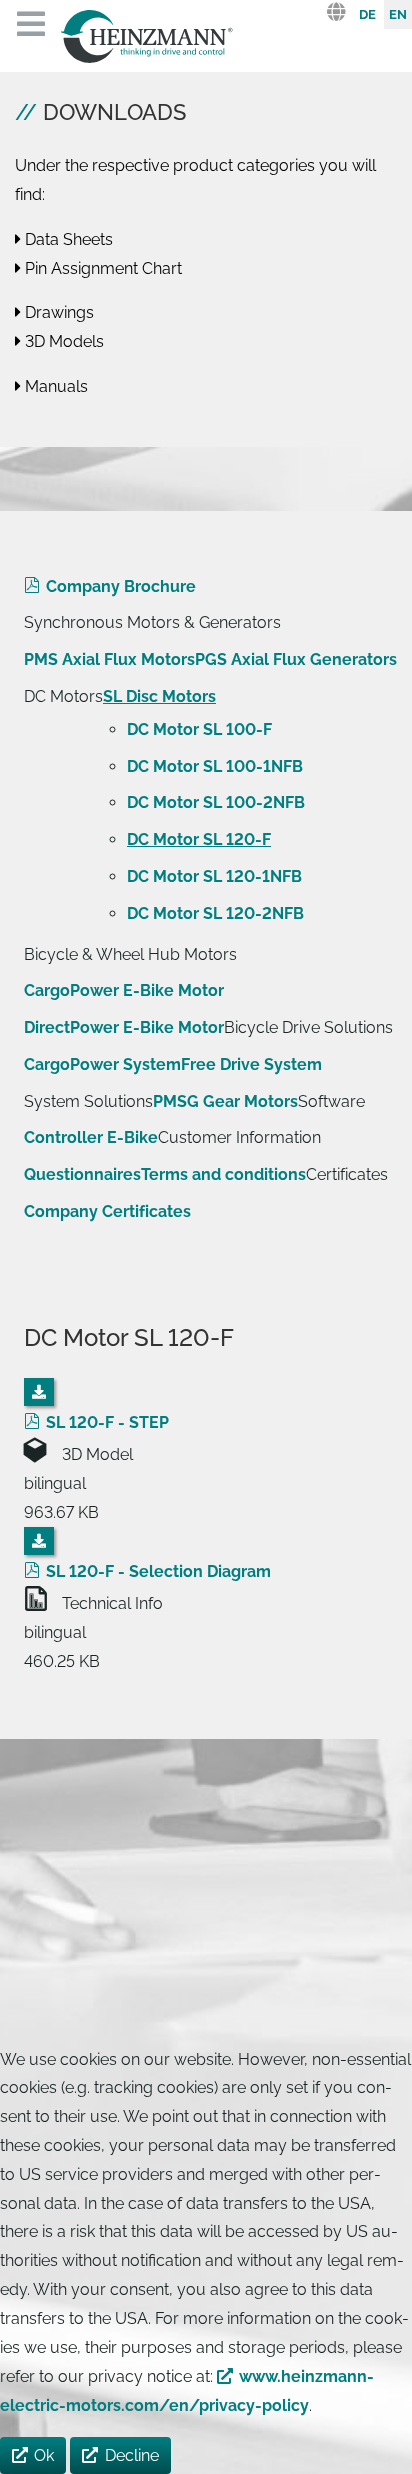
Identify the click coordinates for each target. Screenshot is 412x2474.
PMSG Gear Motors (225, 1101)
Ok (44, 2455)
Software (331, 1101)
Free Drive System (251, 1064)
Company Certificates (107, 1211)
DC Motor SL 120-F (199, 839)
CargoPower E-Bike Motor (124, 990)
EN (398, 14)
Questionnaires (82, 1174)
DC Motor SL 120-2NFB (215, 913)
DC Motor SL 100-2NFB (216, 802)
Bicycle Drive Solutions (308, 1027)
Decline (132, 2455)
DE (367, 14)
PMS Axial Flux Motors (109, 659)
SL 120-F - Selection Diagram (158, 1571)
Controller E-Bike (91, 1137)
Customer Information (239, 1137)
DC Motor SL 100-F (199, 729)
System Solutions (88, 1101)
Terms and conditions (223, 1174)
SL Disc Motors (159, 696)
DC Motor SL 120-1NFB (214, 876)
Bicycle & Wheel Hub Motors (130, 954)
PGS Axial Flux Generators (296, 659)
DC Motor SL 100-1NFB (215, 766)
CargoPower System (102, 1064)
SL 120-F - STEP (107, 1422)
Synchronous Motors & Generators (152, 622)
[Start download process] (39, 1392)
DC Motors (63, 696)
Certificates (347, 1174)
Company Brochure (121, 586)
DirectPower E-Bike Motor (124, 1027)
